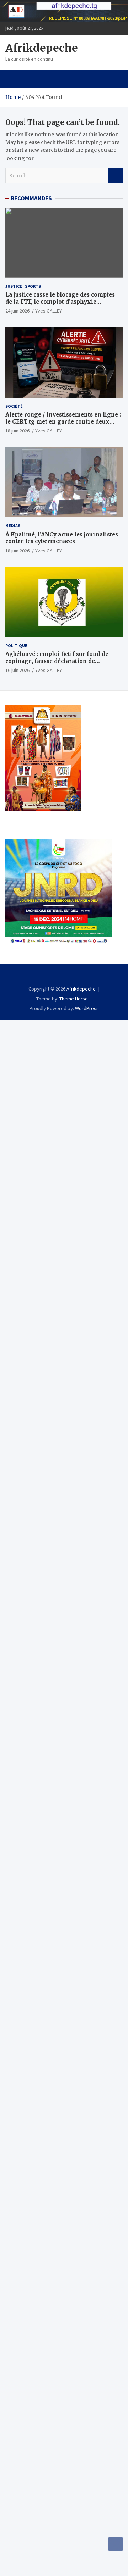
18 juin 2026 (17, 431)
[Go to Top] (116, 2544)
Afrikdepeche (42, 48)
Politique (16, 646)
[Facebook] (64, 976)
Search (115, 176)
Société (14, 406)
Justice (14, 286)
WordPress (87, 1008)
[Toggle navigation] (14, 79)
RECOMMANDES (31, 198)
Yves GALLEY (49, 311)
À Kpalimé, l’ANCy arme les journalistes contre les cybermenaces (62, 538)
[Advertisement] (64, 1083)
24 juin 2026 (17, 311)
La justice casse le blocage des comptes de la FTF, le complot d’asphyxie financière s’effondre (60, 302)
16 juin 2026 (17, 670)
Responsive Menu (115, 28)
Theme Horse (74, 999)
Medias (13, 526)
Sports (33, 286)
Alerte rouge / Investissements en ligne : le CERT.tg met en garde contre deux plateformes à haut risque (63, 421)
